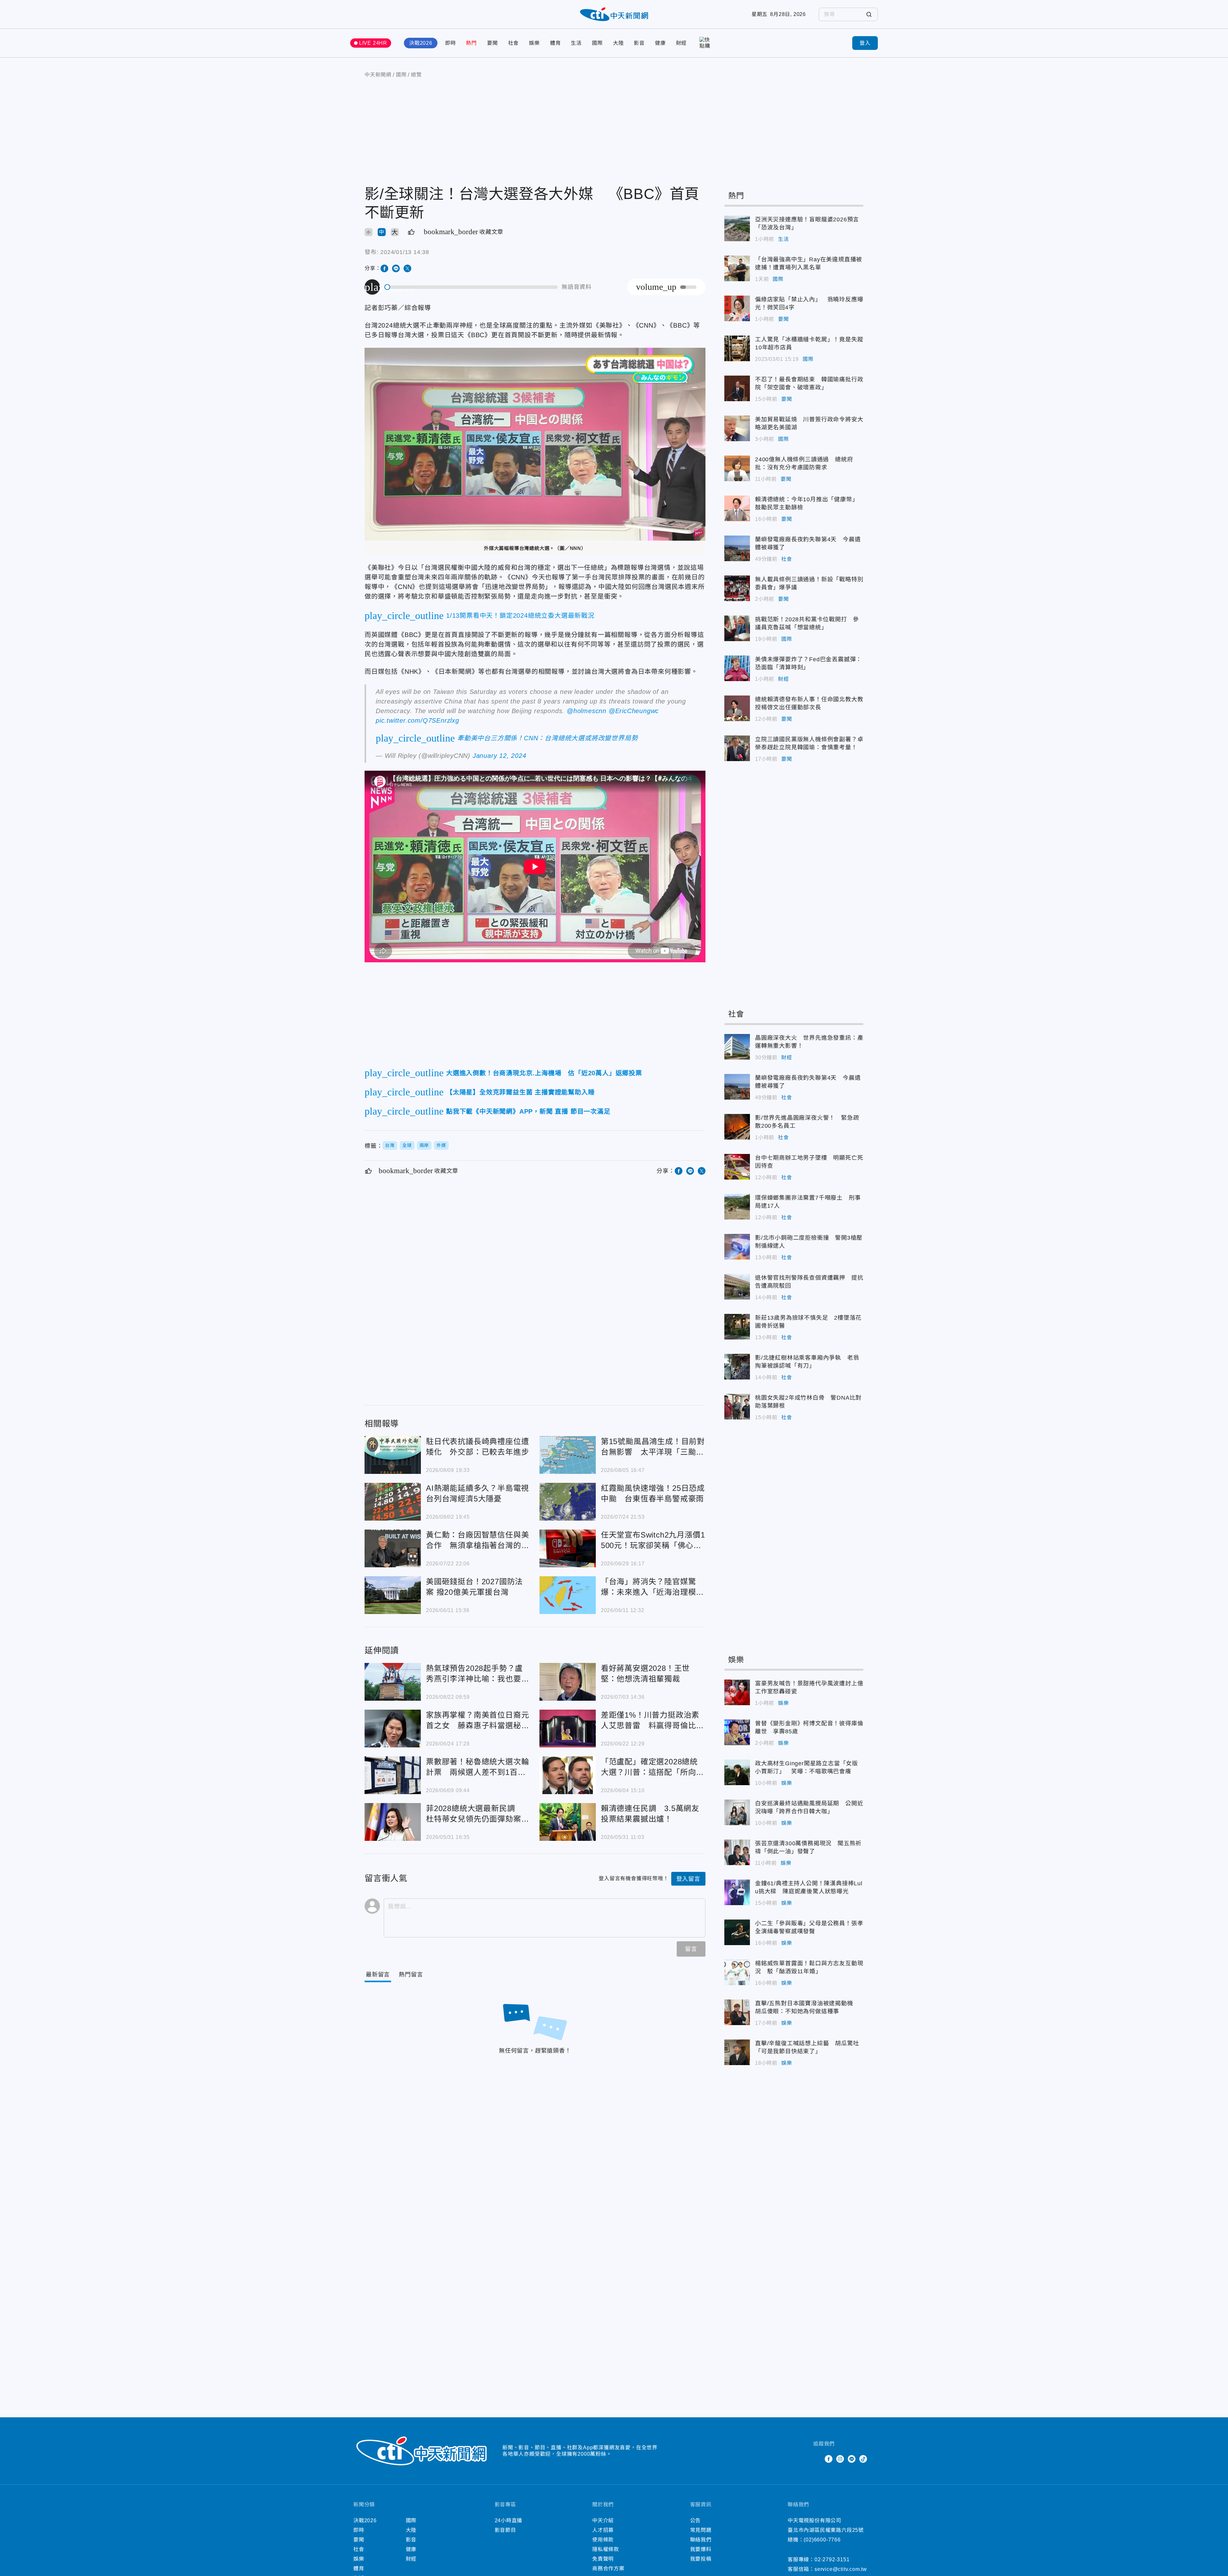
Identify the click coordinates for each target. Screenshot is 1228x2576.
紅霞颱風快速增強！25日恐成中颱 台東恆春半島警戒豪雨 (568, 1502)
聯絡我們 (701, 2540)
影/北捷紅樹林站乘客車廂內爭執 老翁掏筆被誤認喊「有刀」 (737, 1367)
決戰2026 (421, 43)
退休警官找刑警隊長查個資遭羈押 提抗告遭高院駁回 (737, 1287)
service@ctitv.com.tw (841, 2569)
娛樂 (534, 43)
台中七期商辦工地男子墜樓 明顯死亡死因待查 (737, 1167)
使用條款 (603, 2540)
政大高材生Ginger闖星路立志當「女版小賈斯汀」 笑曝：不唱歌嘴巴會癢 (737, 1772)
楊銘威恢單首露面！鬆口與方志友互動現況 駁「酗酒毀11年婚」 (737, 1972)
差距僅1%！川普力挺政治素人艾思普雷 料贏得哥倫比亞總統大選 (568, 1729)
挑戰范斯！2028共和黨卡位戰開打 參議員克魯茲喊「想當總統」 (737, 628)
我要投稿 (701, 2559)
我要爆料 (701, 2549)
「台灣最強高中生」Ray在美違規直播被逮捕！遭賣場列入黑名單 (737, 268)
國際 (597, 43)
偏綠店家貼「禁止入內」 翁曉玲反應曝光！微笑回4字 (737, 308)
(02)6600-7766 (822, 2540)
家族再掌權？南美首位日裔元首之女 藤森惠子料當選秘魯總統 (393, 1729)
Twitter (817, 2459)
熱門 (471, 43)
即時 (451, 43)
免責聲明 (603, 2559)
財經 (681, 43)
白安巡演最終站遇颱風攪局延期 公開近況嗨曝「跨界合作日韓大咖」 (737, 1812)
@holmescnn (586, 711)
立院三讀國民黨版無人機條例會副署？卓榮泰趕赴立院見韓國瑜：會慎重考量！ (737, 748)
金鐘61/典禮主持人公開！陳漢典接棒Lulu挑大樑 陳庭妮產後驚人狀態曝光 (737, 1892)
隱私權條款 (606, 2549)
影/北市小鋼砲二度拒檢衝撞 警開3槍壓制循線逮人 (737, 1247)
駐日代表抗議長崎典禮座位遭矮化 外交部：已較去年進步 (393, 1455)
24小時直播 (509, 2520)
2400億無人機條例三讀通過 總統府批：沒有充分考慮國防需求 (737, 468)
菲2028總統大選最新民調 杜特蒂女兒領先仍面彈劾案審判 (393, 1822)
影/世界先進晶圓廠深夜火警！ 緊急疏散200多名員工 (737, 1127)
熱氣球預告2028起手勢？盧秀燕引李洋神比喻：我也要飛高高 (393, 1682)
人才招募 (603, 2530)
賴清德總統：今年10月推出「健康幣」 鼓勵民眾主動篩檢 (737, 508)
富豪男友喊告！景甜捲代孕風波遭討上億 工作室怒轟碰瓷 (737, 1692)
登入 (865, 43)
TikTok (863, 2459)
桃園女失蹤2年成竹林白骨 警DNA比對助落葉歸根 (737, 1407)
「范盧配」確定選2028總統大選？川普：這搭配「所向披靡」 (568, 1775)
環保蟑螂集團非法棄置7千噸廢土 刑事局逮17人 (737, 1207)
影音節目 (505, 2530)
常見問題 (701, 2530)
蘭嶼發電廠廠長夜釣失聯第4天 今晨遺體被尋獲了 (737, 548)
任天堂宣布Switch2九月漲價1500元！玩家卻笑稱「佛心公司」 (568, 1548)
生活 (576, 43)
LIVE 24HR (373, 43)
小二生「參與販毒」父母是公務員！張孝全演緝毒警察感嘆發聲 (737, 1932)
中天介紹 (603, 2520)
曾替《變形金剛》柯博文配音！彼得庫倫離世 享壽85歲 (737, 1732)
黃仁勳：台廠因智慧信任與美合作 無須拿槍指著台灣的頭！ (393, 1548)
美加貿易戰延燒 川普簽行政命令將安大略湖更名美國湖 (737, 428)
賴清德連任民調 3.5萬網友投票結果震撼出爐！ (568, 1822)
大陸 (618, 43)
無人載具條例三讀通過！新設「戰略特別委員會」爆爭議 (737, 588)
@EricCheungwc (634, 711)
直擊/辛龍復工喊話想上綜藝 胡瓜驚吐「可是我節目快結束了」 (737, 2052)
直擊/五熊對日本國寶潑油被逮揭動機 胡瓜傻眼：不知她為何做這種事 (737, 2012)
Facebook (829, 2459)
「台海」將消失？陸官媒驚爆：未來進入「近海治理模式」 (568, 1595)
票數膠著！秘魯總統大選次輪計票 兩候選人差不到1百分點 (393, 1775)
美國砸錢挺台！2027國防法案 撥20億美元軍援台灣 (393, 1595)
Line (852, 2459)
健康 (660, 43)
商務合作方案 (608, 2568)
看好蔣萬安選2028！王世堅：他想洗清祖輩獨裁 (568, 1682)
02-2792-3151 (832, 2560)
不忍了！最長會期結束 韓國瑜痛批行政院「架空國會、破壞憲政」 (737, 388)
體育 (555, 43)
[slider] (471, 287)
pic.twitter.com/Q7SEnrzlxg (417, 720)
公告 (696, 2520)
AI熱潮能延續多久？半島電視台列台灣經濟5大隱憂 (393, 1502)
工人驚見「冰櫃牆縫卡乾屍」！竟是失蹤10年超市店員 (737, 348)
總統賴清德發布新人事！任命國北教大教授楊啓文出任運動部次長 (737, 708)
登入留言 (688, 1879)
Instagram (840, 2459)
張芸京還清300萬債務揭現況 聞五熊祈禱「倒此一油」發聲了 (737, 1852)
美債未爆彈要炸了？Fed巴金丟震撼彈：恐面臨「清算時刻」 (737, 668)
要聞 (492, 43)
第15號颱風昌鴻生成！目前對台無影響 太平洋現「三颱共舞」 (568, 1455)
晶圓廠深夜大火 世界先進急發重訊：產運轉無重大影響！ (737, 1047)
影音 (639, 43)
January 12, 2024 (500, 756)
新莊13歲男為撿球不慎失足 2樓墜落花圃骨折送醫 (737, 1327)
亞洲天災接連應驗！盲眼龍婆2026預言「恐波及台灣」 (737, 228)
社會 (514, 43)
